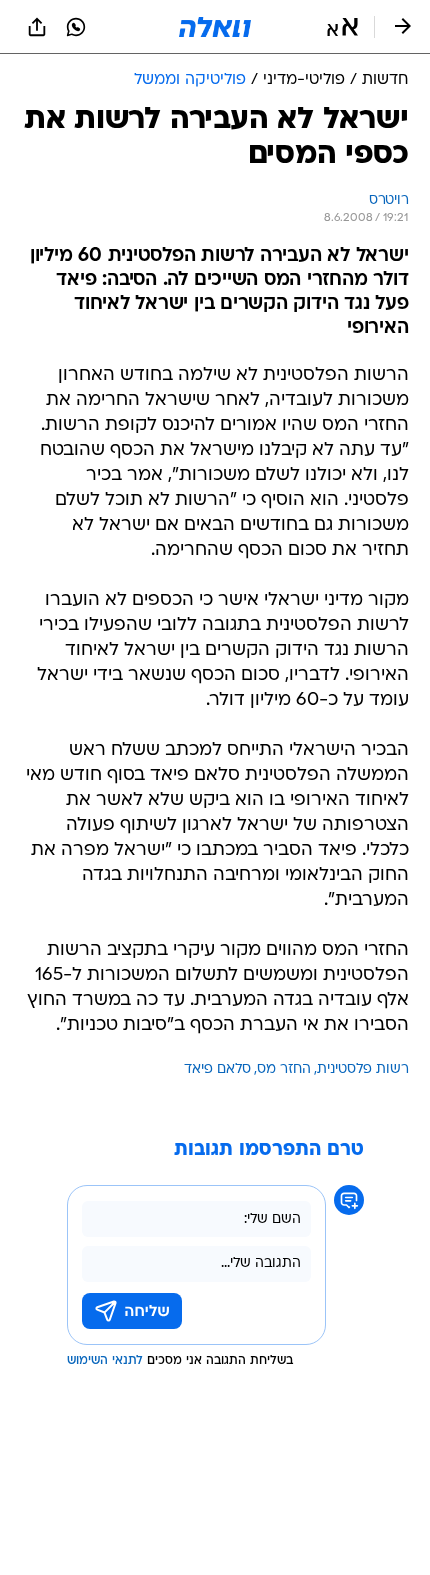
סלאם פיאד (217, 1069)
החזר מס (284, 1069)
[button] (342, 27)
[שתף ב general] (37, 27)
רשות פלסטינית (363, 1069)
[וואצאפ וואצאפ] (76, 27)
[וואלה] (215, 27)
